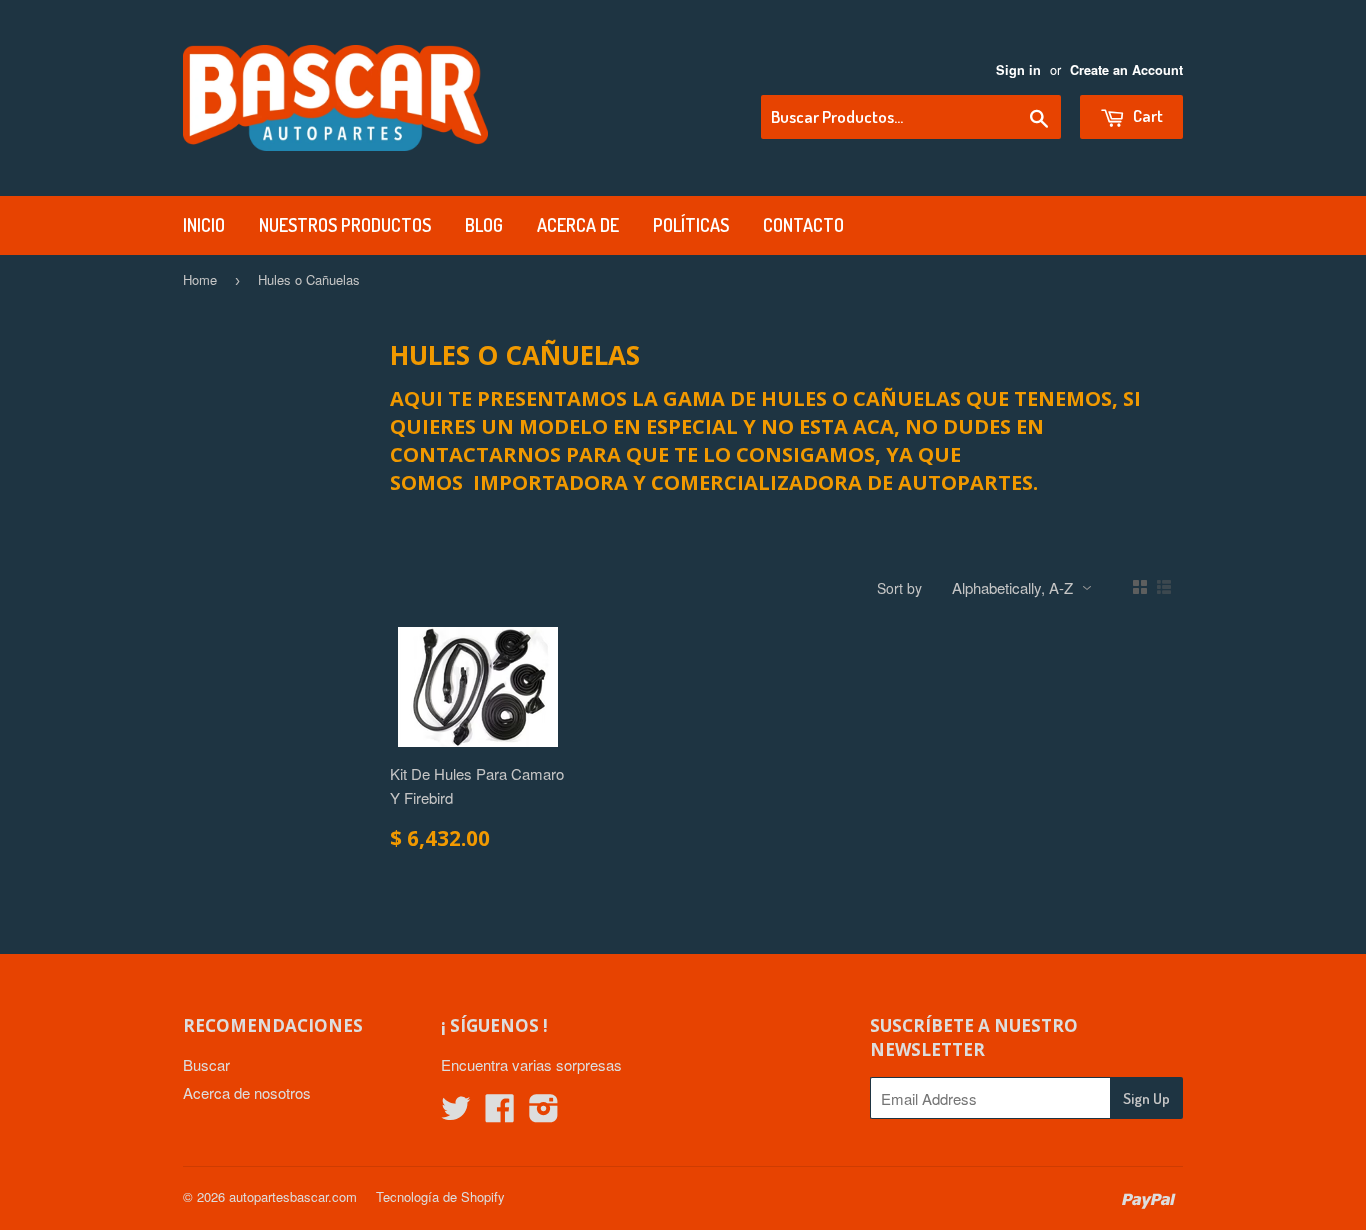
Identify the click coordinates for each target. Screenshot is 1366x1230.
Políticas (691, 225)
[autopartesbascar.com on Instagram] (544, 1113)
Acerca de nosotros (247, 1092)
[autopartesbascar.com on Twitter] (456, 1113)
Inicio (204, 225)
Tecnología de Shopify (440, 1196)
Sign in (1018, 70)
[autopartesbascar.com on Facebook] (500, 1113)
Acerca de (578, 225)
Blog (484, 225)
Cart (1146, 115)
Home (200, 279)
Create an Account (1126, 70)
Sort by (899, 588)
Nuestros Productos (345, 225)
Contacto (803, 225)
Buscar (206, 1064)
